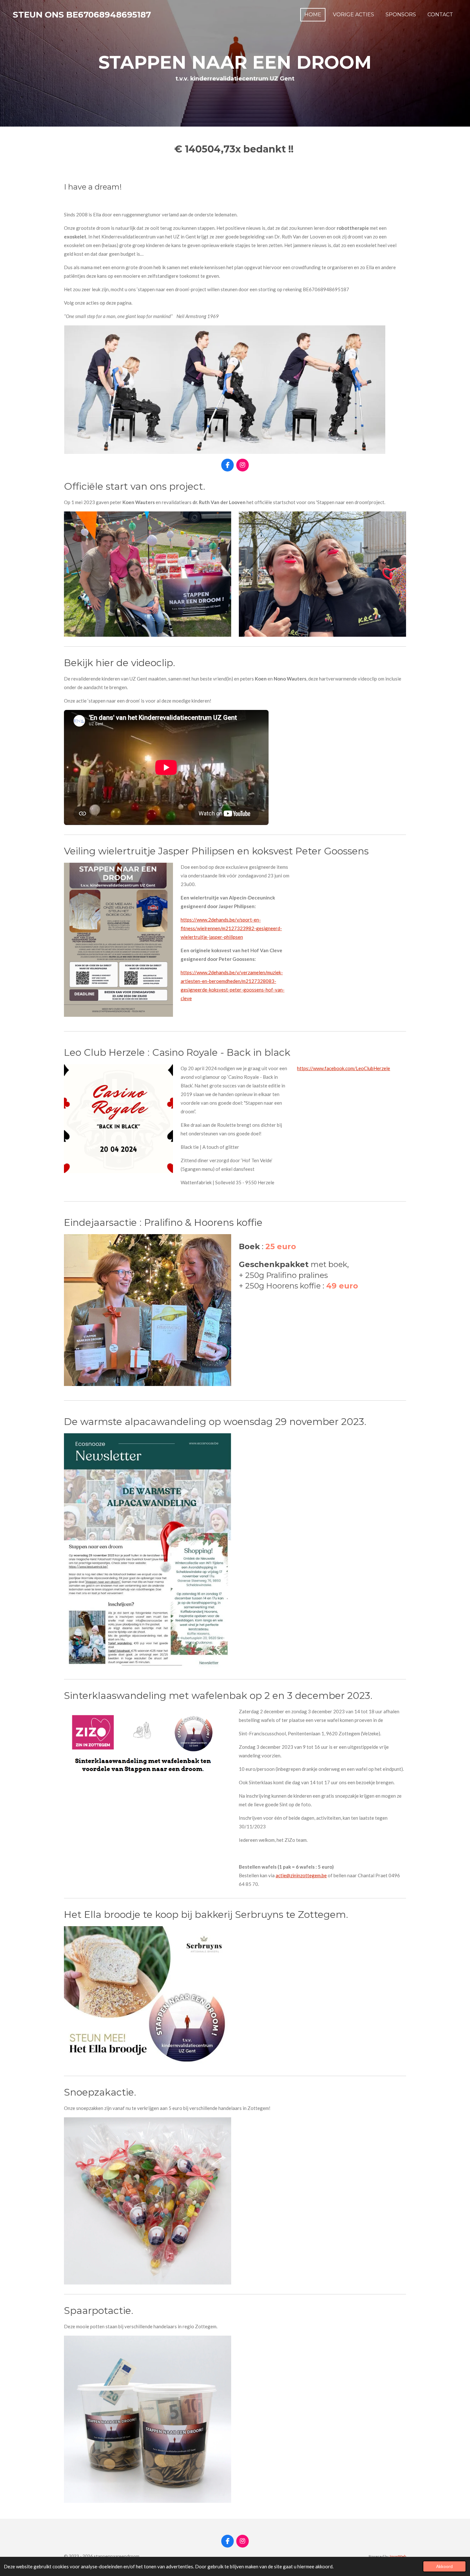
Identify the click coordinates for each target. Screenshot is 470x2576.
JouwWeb (398, 2556)
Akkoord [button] (444, 2566)
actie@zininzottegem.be (301, 1875)
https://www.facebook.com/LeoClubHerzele (344, 1068)
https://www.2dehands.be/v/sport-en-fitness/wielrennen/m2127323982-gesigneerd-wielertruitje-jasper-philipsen (231, 928)
